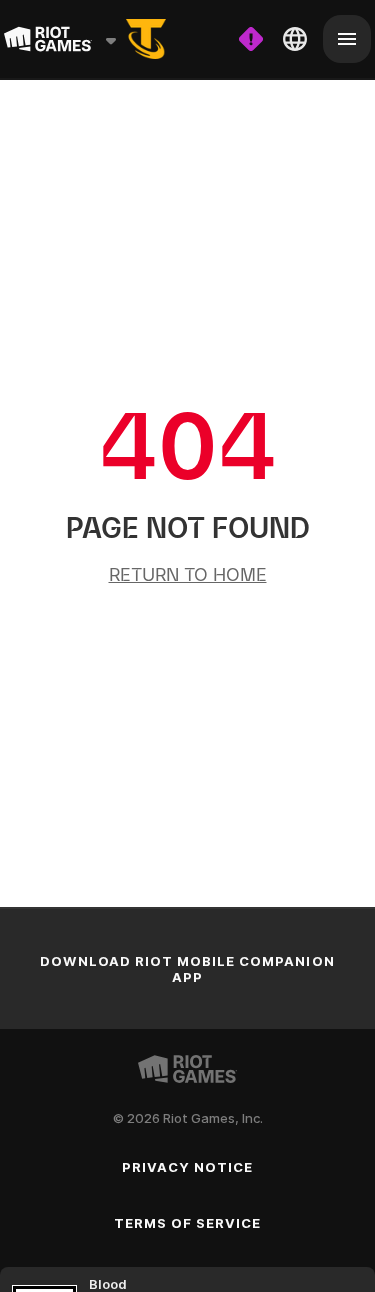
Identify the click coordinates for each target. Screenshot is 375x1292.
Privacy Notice (188, 1167)
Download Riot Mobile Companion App (187, 969)
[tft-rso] (146, 39)
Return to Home (188, 574)
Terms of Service (188, 1223)
